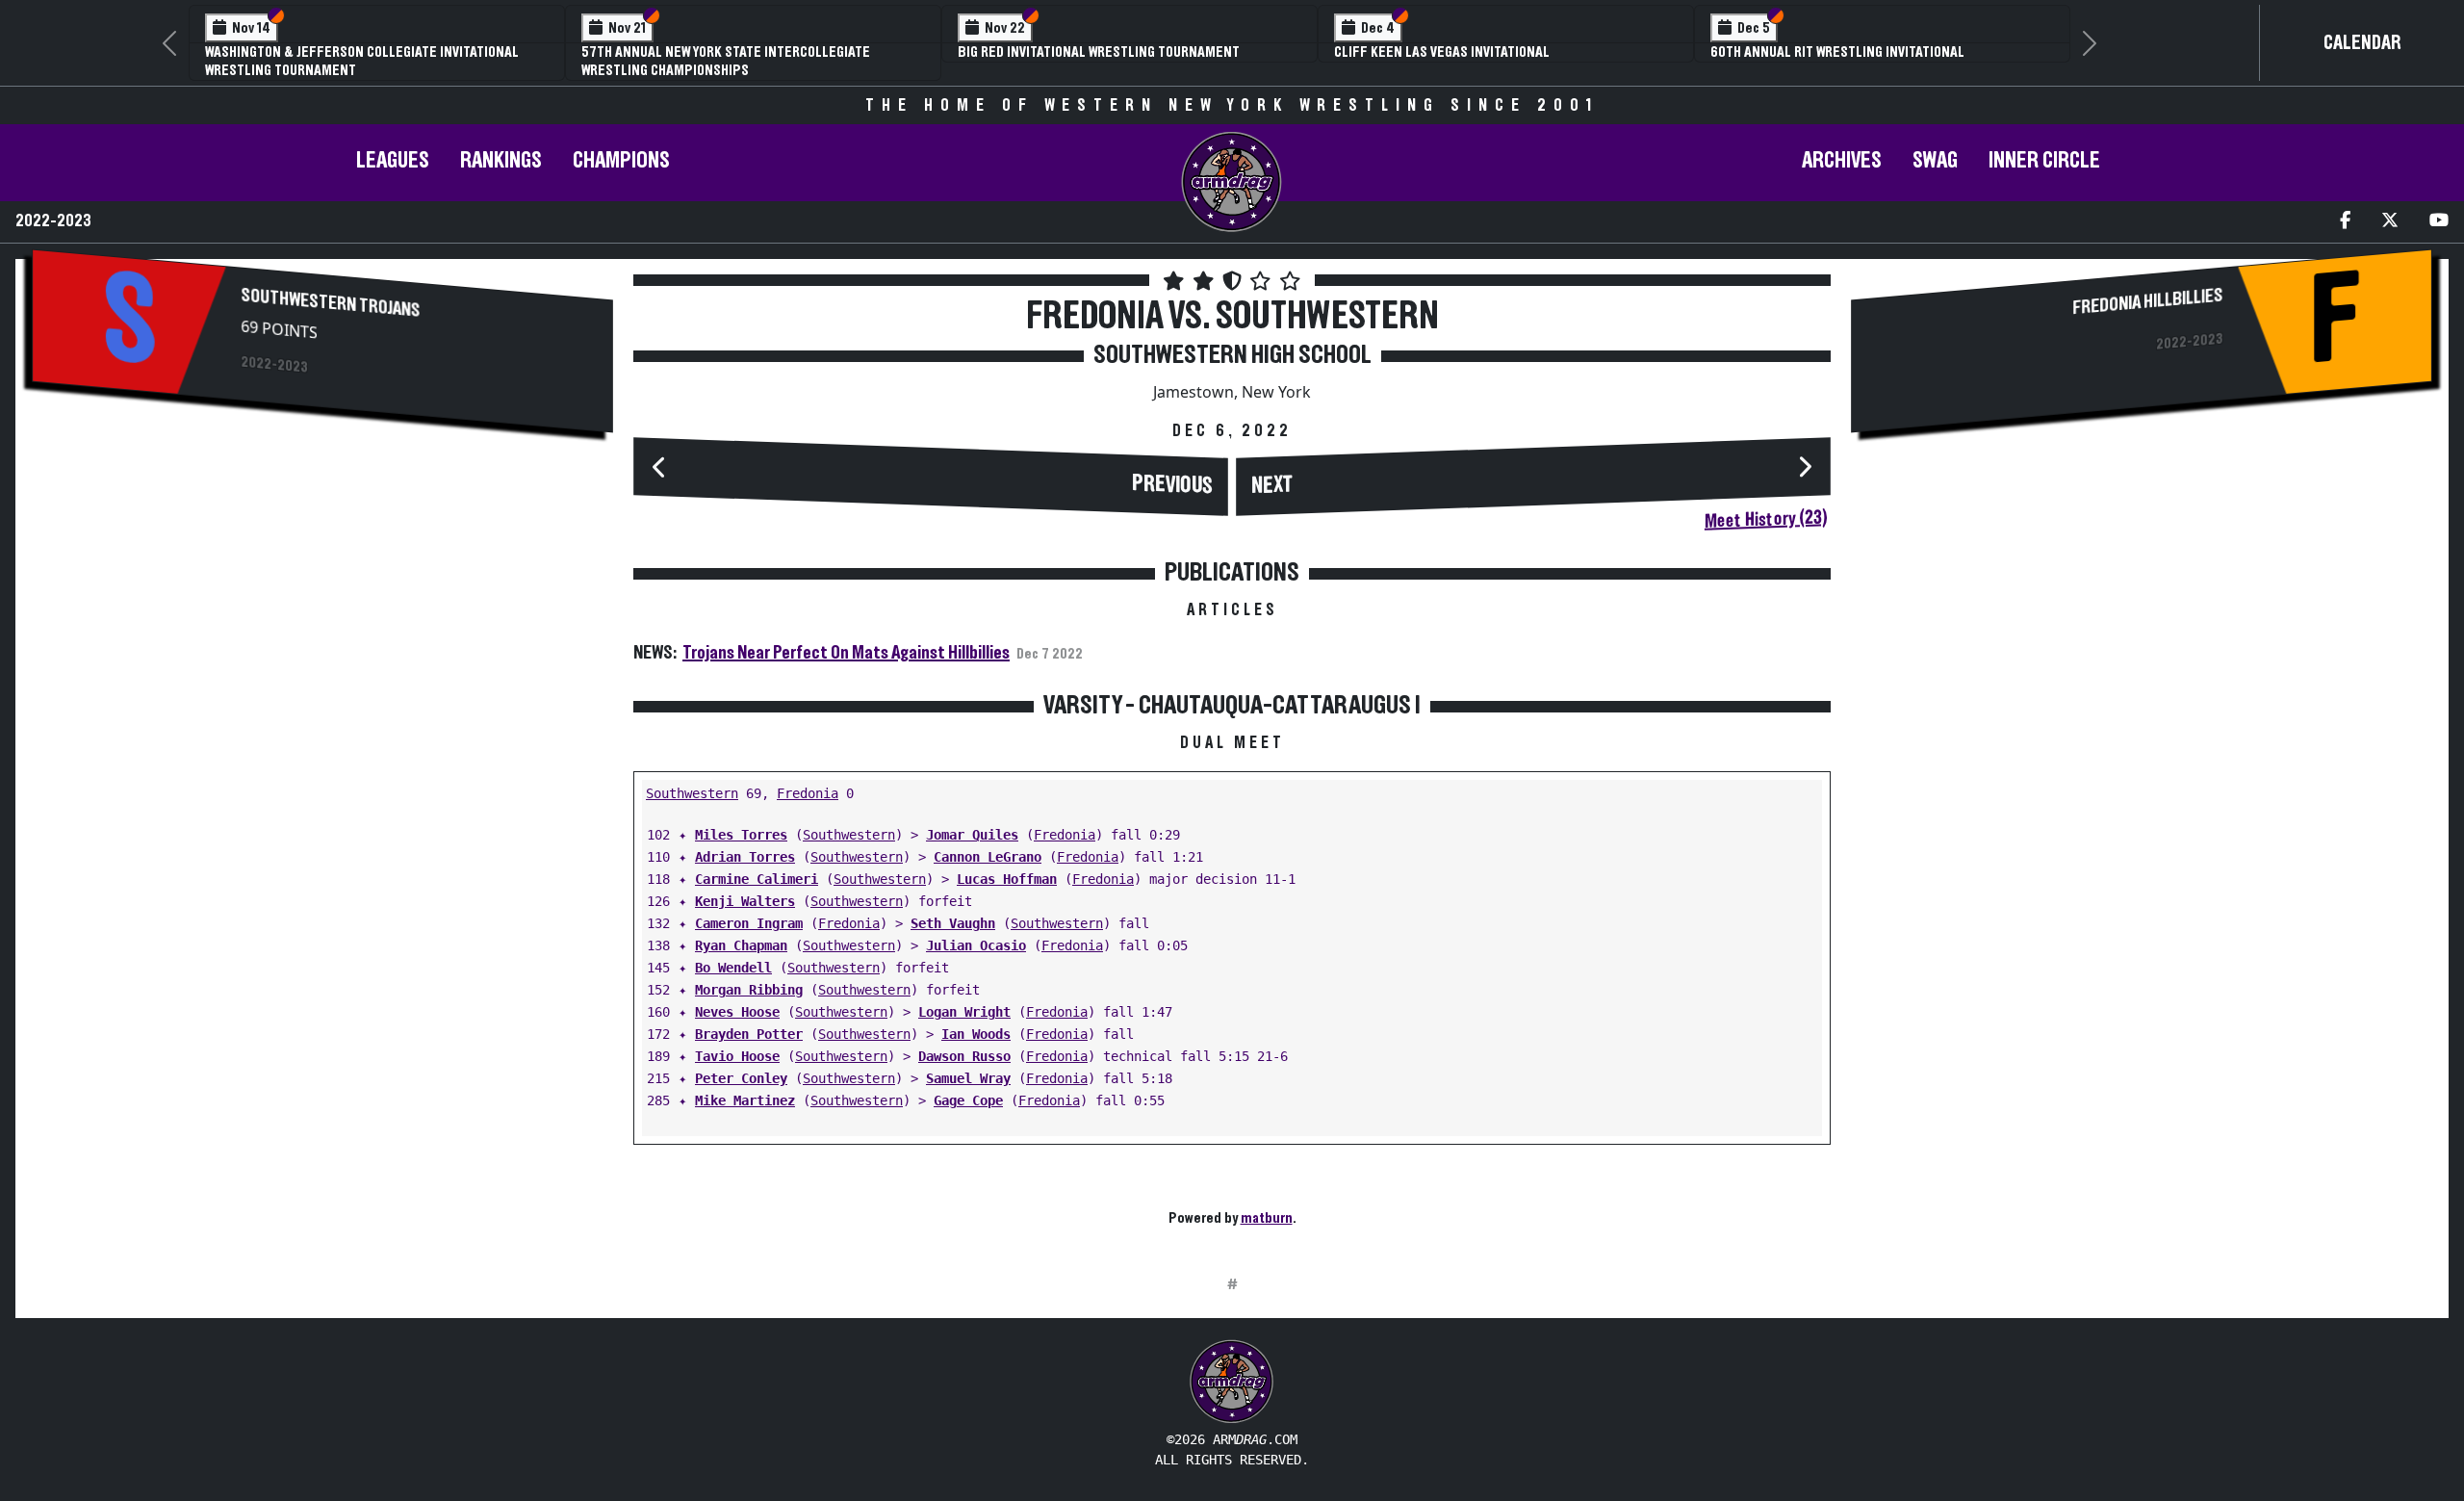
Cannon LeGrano (988, 857)
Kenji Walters (745, 901)
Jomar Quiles (972, 835)
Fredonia (808, 793)
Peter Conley (741, 1078)
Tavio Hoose (737, 1056)
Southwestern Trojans (331, 303)
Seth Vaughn (953, 923)
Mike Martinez (745, 1100)
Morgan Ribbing (749, 990)
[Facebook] (2345, 222)
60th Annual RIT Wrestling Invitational (1837, 52)
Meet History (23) (1766, 520)
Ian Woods (976, 1034)
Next (1272, 486)
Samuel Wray (968, 1078)
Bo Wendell (733, 968)
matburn (1267, 1218)
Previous (1172, 486)
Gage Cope (968, 1100)
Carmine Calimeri (757, 879)
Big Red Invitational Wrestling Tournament (1099, 52)
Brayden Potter (749, 1034)
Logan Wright (964, 1012)
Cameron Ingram (749, 923)
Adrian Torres (745, 857)
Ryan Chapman (741, 945)
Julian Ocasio (976, 945)
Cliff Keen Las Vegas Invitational (1442, 52)
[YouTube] (2439, 222)
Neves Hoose (737, 1012)
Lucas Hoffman (1007, 879)
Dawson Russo (964, 1056)
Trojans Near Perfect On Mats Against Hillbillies (846, 653)
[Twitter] (2390, 222)
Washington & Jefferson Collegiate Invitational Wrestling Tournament (362, 61)
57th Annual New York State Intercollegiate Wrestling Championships (726, 61)
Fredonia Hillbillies (2147, 302)
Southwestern (692, 793)
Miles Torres (741, 835)
